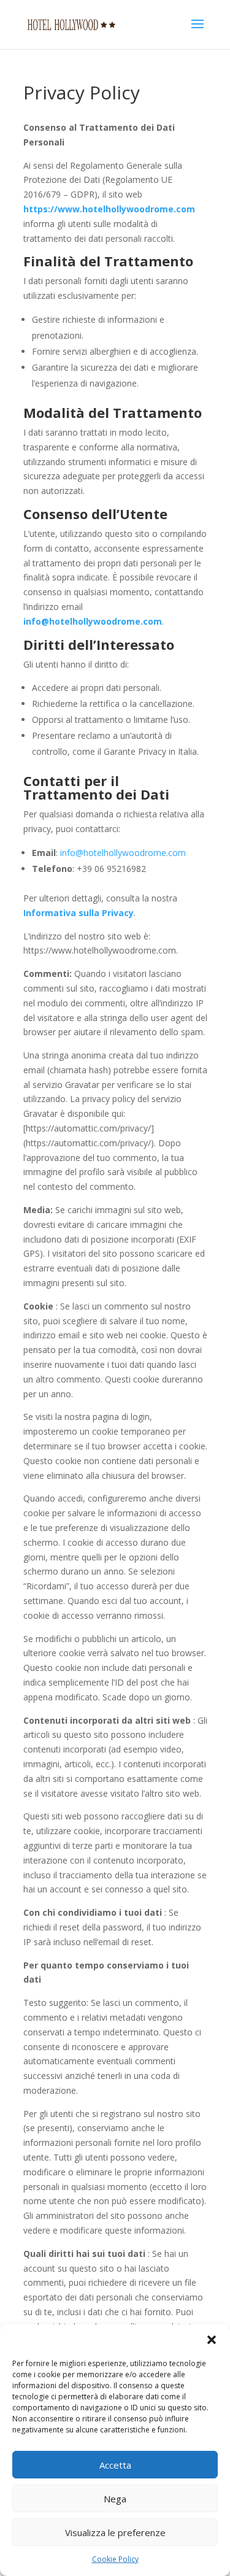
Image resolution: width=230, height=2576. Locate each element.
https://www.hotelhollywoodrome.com (109, 209)
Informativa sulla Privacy (79, 913)
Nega (115, 2499)
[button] (212, 2340)
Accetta (115, 2465)
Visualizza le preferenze (115, 2532)
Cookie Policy (115, 2559)
